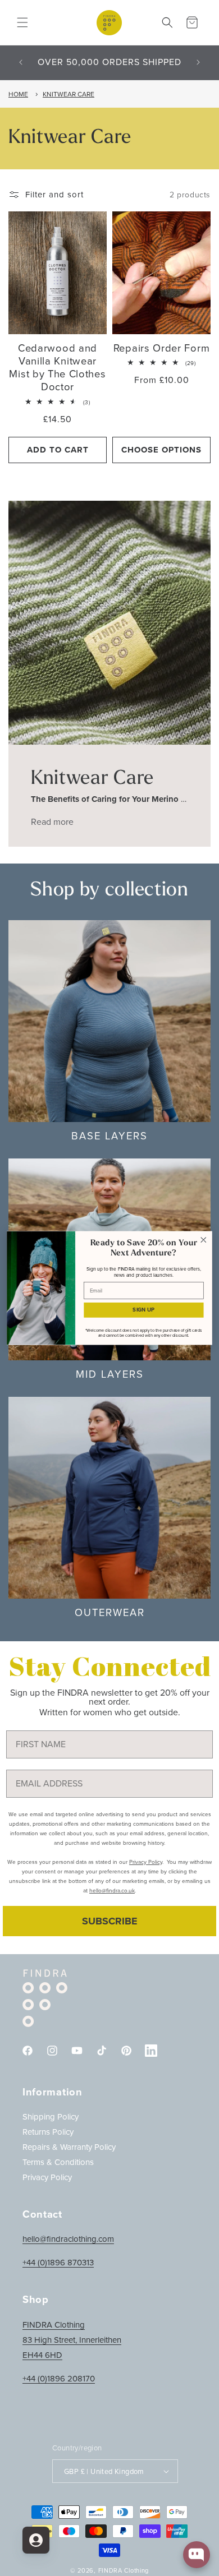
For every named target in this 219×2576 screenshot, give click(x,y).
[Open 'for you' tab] (36, 2540)
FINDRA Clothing (124, 2570)
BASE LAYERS (109, 1136)
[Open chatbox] (197, 2555)
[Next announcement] (198, 62)
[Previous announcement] (21, 62)
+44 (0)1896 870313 (58, 2263)
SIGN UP (143, 1310)
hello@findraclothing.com (68, 2239)
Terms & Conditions (58, 2162)
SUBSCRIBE (110, 1921)
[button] (22, 22)
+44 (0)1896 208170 (59, 2379)
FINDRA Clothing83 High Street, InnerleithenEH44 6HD (72, 2340)
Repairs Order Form (161, 348)
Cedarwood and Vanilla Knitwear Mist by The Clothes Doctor (57, 368)
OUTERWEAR (110, 1612)
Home (18, 94)
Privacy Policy (47, 2177)
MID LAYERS (110, 1374)
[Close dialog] (204, 1239)
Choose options (161, 450)
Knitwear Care (69, 94)
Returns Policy (48, 2132)
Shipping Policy (51, 2117)
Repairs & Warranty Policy (69, 2147)
